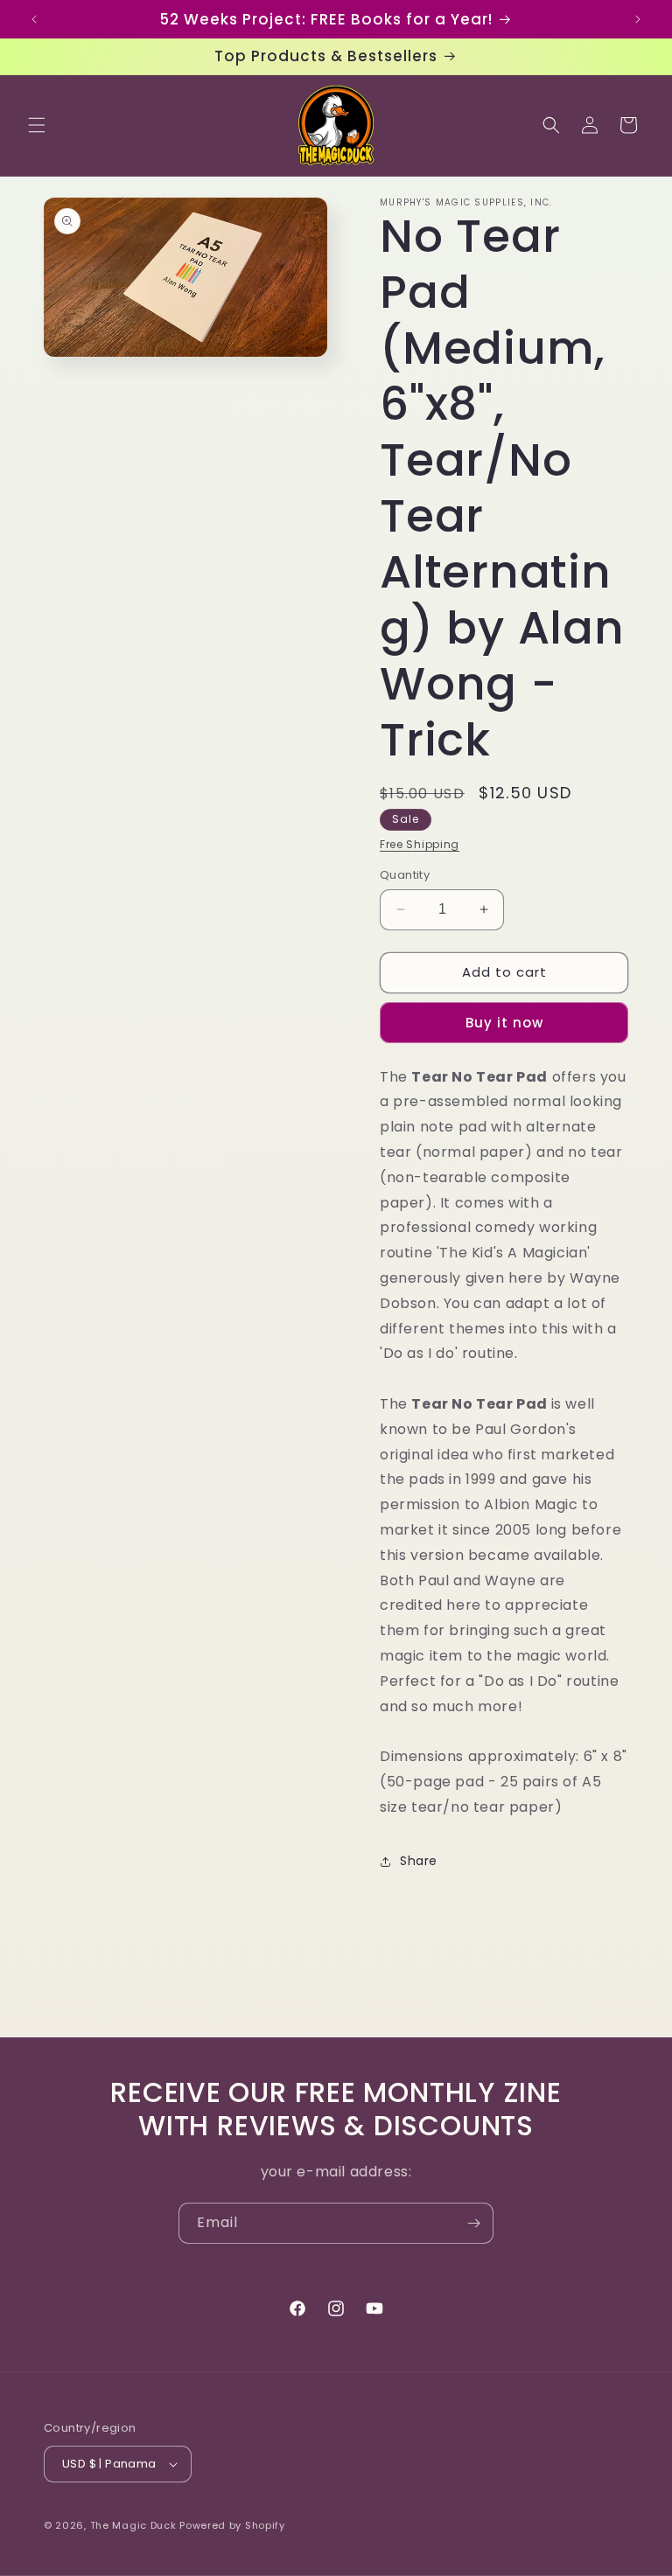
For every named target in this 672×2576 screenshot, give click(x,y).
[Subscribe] (473, 2223)
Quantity (405, 875)
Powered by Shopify (232, 2525)
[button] (37, 125)
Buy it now (504, 1023)
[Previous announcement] (34, 19)
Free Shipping (420, 844)
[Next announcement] (638, 19)
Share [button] (419, 1861)
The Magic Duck (133, 2525)
